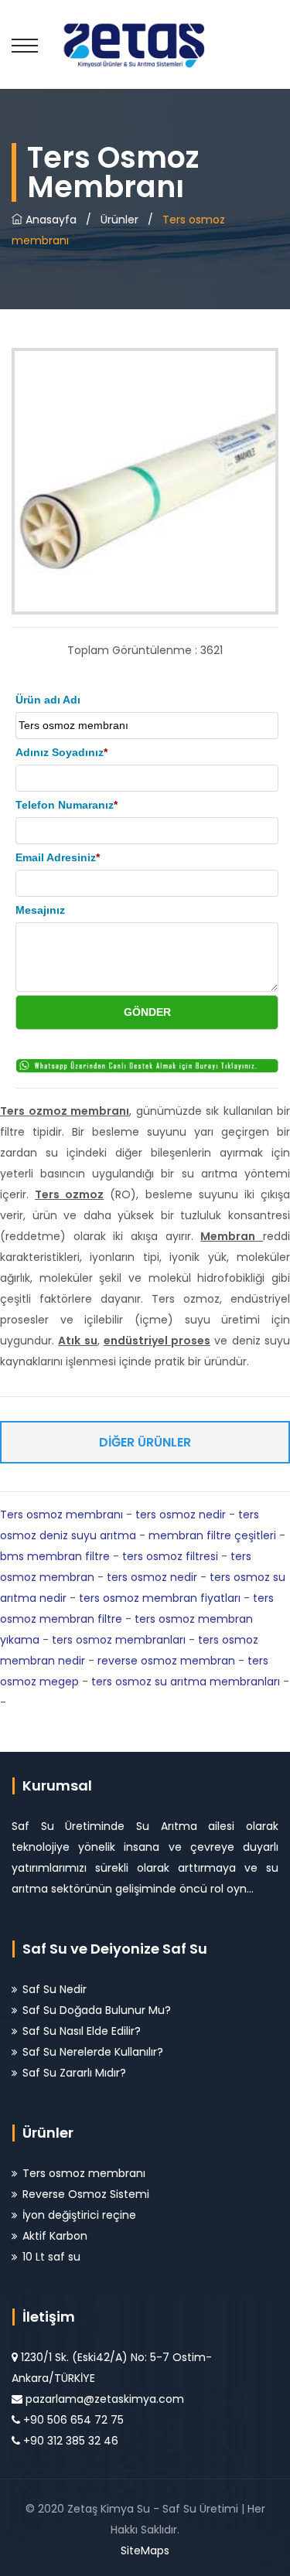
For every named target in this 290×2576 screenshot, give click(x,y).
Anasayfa (49, 220)
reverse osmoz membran (166, 1661)
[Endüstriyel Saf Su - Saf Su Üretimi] (145, 44)
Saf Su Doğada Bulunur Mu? (97, 2010)
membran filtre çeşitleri (212, 1535)
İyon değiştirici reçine (79, 2215)
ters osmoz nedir (181, 1515)
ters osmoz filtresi (170, 1556)
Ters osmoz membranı (61, 1515)
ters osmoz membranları (119, 1640)
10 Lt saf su (51, 2257)
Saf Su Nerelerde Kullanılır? (93, 2052)
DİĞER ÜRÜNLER (145, 1442)
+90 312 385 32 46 (71, 2441)
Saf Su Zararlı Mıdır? (74, 2073)
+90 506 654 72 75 (73, 2420)
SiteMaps (145, 2550)
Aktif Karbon (55, 2236)
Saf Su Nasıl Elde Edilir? (82, 2031)
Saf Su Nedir (55, 1989)
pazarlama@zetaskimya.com (105, 2399)
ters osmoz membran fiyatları (160, 1598)
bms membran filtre (55, 1556)
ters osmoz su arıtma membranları (186, 1682)
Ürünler (119, 220)
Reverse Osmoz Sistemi (86, 2194)
